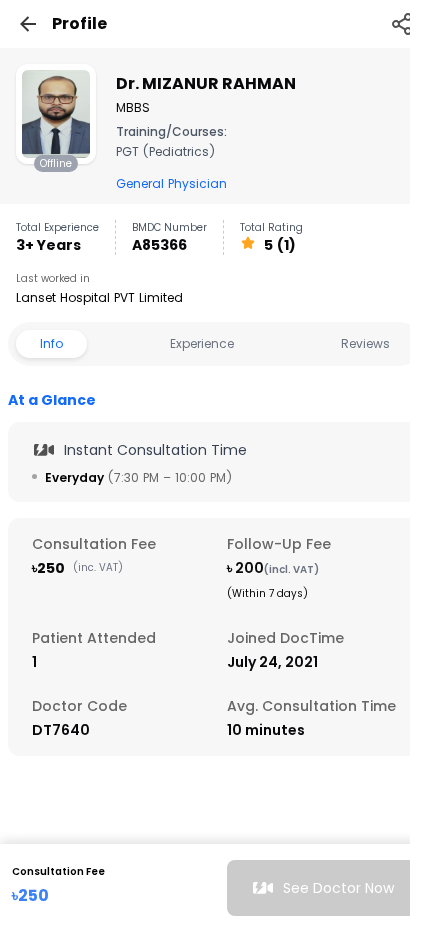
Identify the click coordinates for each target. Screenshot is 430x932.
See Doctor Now (338, 888)
